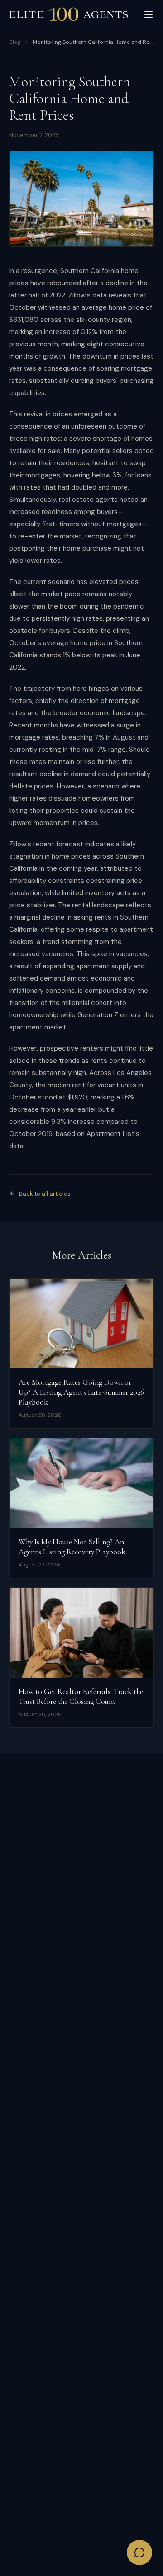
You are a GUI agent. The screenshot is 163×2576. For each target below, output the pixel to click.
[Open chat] (139, 2552)
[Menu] (149, 14)
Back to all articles (45, 1194)
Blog (15, 42)
